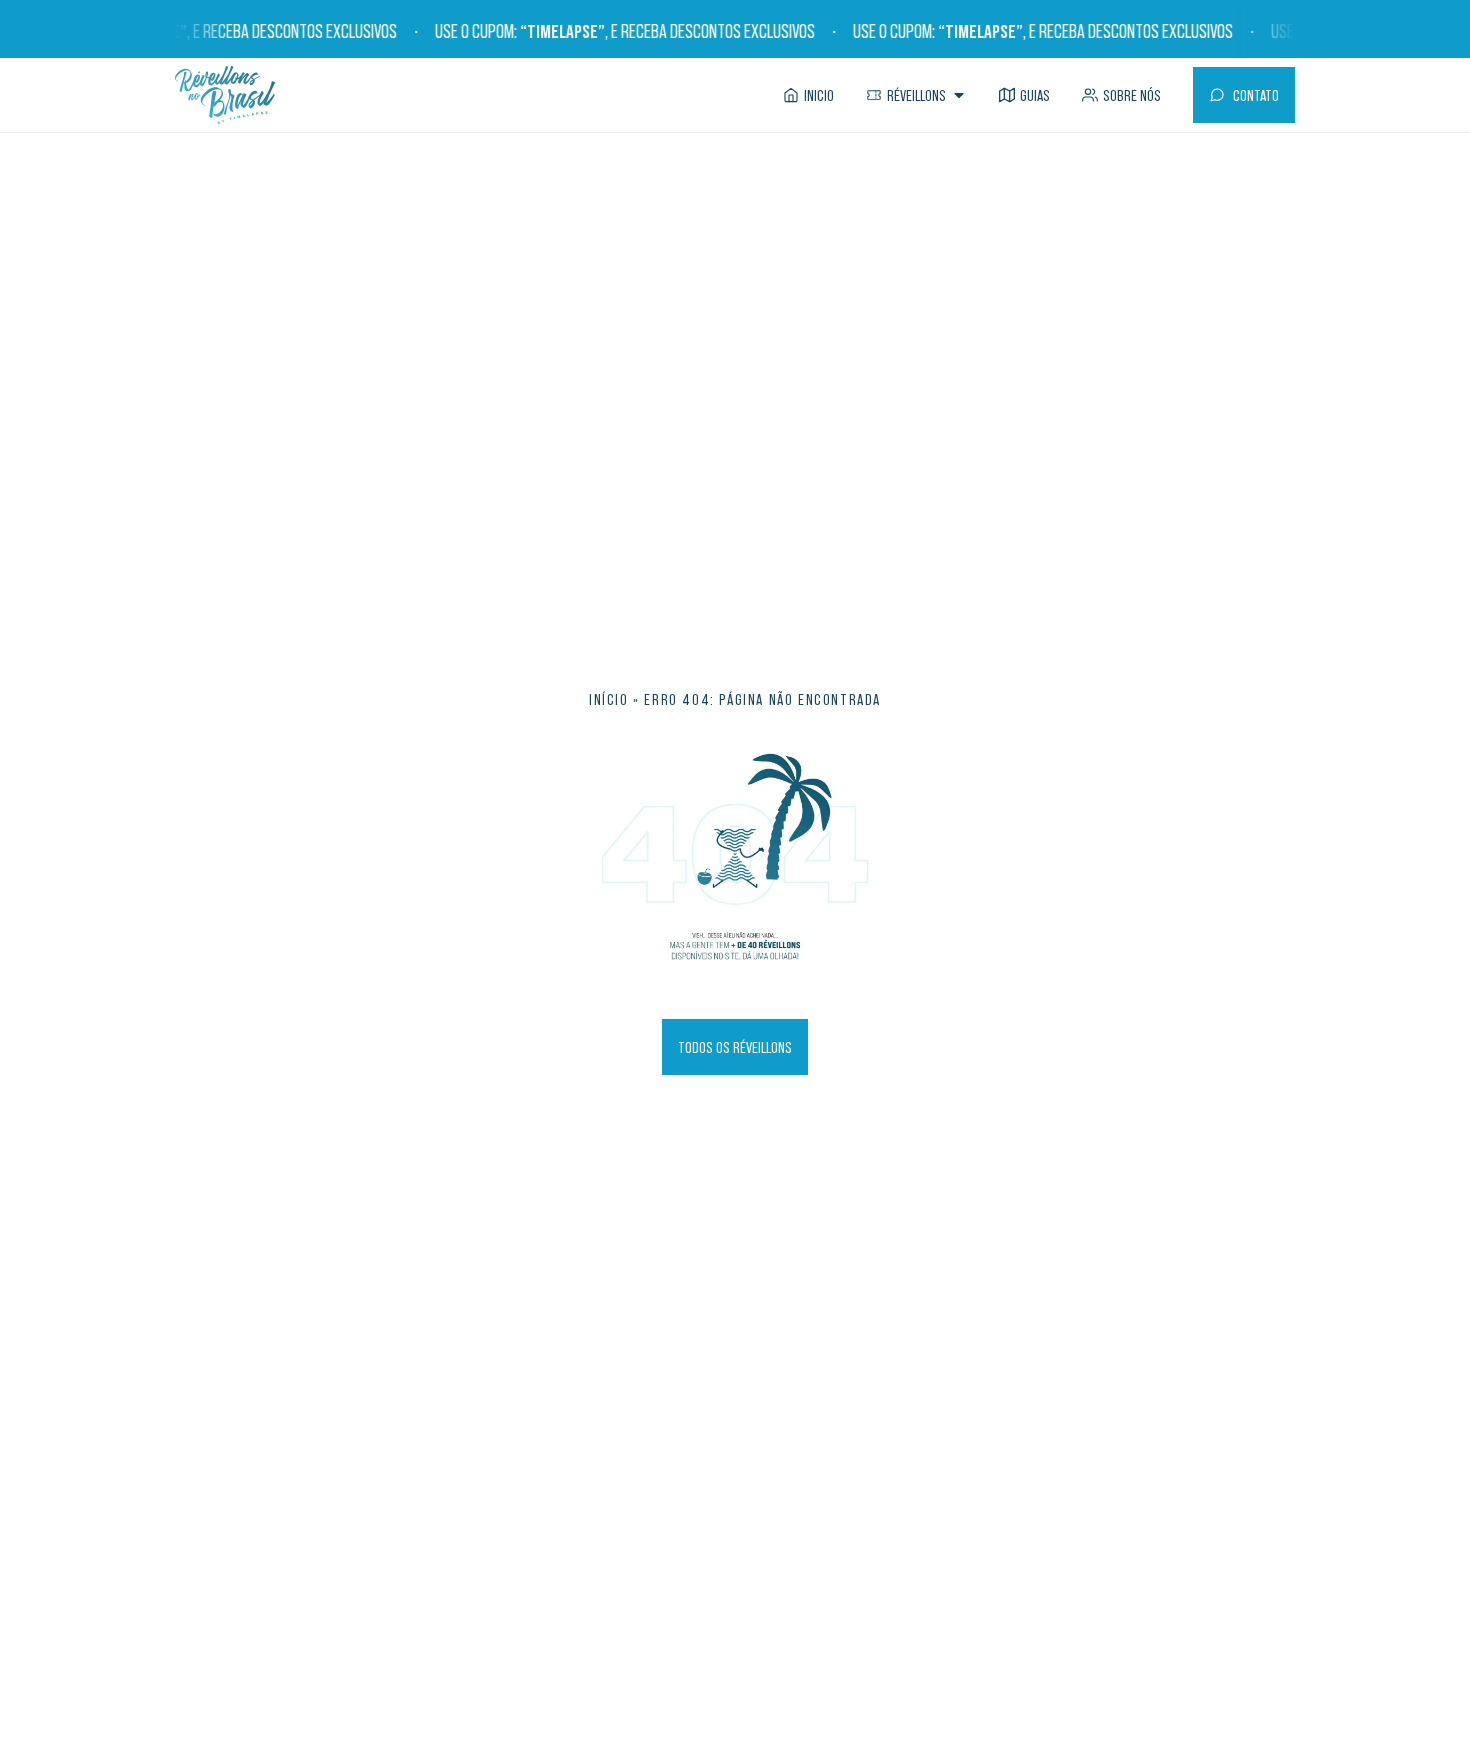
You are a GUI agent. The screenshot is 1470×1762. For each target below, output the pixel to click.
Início (609, 699)
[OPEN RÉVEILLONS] (959, 95)
